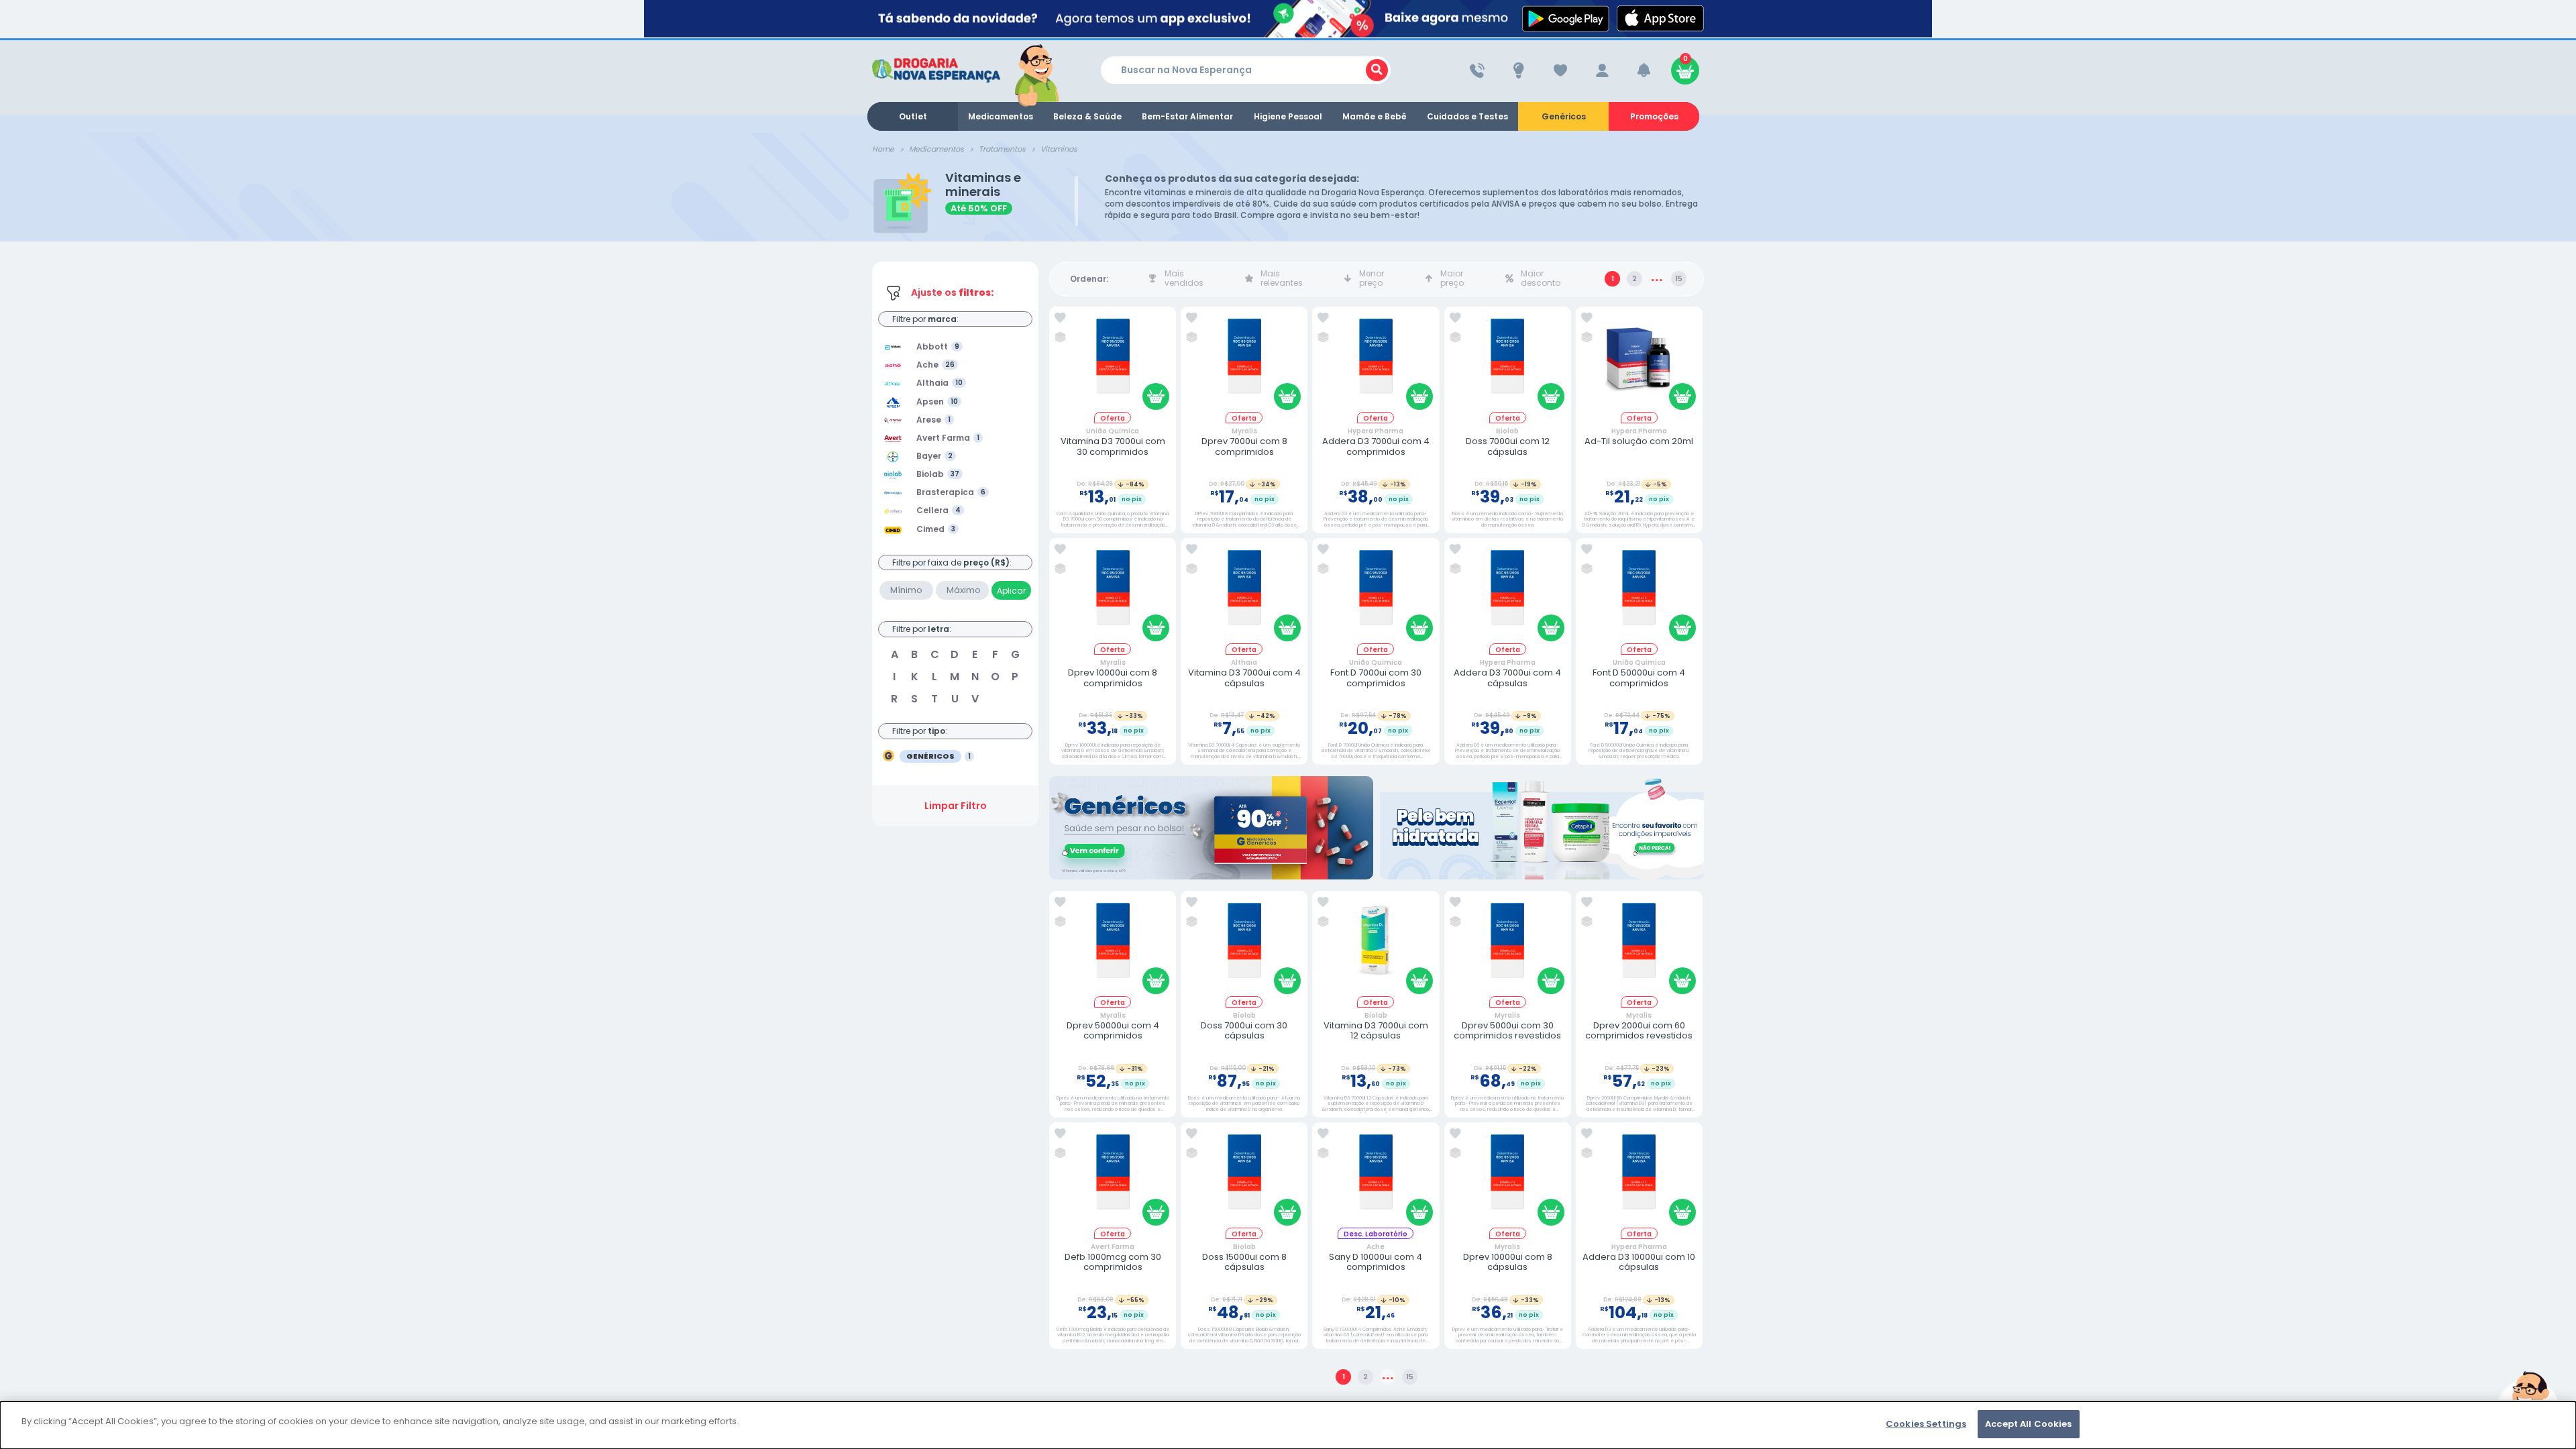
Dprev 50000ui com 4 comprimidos (1113, 1031)
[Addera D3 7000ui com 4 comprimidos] (1376, 362)
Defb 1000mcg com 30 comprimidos (1113, 1262)
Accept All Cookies (2028, 1424)
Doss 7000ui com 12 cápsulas (1508, 446)
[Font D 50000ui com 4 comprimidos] (1639, 593)
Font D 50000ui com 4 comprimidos (1639, 678)
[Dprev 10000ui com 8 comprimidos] (1113, 593)
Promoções (1654, 116)
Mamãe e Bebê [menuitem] (1375, 116)
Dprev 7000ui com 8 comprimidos (1244, 446)
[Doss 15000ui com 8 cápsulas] (1244, 1178)
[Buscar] (1377, 70)
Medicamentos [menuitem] (1001, 116)
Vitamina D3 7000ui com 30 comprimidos (1113, 446)
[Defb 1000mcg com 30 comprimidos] (1113, 1178)
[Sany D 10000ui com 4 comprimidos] (1376, 1178)
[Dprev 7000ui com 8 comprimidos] (1244, 362)
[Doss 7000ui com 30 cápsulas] (1244, 946)
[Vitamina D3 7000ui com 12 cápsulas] (1376, 946)
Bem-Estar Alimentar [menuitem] (1187, 116)
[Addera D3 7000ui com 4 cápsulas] (1507, 593)
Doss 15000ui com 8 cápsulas (1244, 1262)
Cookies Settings (1926, 1424)
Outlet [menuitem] (913, 116)
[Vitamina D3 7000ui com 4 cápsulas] (1244, 593)
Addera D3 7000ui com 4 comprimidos (1376, 446)
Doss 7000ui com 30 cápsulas (1244, 1031)
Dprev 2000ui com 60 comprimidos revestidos (1639, 1031)
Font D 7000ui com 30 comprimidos (1376, 678)
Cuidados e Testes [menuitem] (1467, 116)
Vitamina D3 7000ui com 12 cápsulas (1376, 1031)
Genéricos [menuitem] (1564, 116)
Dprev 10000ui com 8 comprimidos (1113, 678)
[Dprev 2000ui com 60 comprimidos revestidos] (1639, 946)
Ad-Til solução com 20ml (1639, 441)
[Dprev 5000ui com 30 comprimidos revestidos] (1507, 946)
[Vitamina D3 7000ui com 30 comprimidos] (1113, 362)
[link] (1060, 318)
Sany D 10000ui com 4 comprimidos (1376, 1262)
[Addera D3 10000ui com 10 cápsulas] (1639, 1178)
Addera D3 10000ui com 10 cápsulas (1639, 1262)
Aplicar (1011, 591)
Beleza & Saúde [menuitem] (1087, 116)
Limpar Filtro (956, 806)
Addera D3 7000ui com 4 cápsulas (1507, 678)
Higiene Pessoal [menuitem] (1288, 116)
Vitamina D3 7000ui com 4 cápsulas (1244, 678)
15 (1679, 279)
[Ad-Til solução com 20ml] (1639, 362)
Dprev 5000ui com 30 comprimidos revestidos (1507, 1031)
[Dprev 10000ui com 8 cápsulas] (1507, 1178)
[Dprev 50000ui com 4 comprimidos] (1113, 946)
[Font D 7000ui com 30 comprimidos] (1376, 593)
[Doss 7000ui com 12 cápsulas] (1507, 362)
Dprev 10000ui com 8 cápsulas (1508, 1262)
